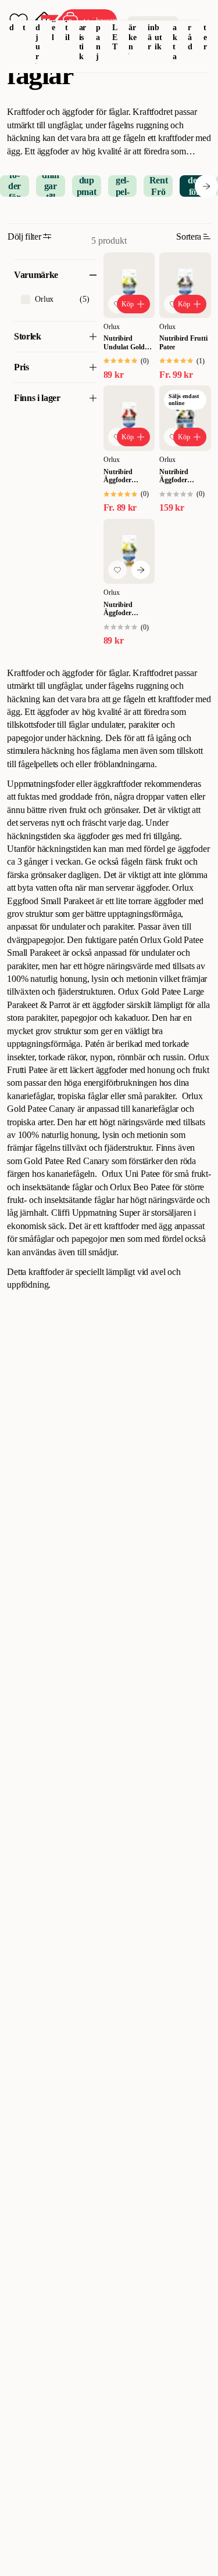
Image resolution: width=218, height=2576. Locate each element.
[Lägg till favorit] (117, 570)
